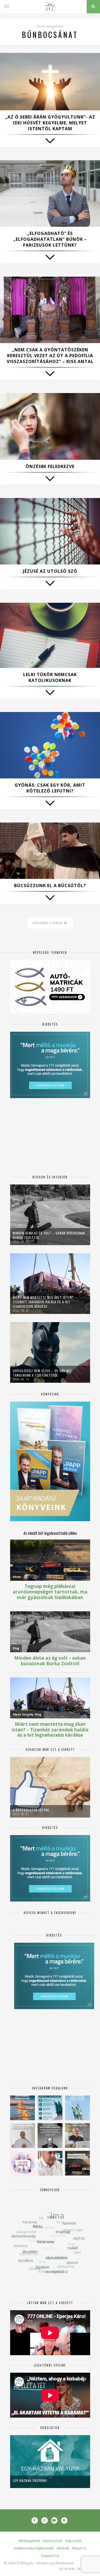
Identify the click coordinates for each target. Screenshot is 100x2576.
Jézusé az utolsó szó (50, 571)
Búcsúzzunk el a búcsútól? (50, 886)
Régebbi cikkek (49, 923)
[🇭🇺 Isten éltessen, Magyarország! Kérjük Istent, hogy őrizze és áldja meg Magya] (23, 2108)
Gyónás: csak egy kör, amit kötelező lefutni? (50, 788)
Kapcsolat (73, 2541)
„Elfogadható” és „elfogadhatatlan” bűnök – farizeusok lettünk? (50, 239)
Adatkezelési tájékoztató (34, 2548)
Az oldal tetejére (76, 2569)
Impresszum (53, 2541)
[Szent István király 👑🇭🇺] (50, 2108)
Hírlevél (63, 2548)
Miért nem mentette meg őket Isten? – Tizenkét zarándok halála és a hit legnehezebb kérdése (45, 1302)
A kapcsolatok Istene (31, 1810)
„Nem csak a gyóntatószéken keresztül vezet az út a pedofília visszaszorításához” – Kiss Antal (50, 356)
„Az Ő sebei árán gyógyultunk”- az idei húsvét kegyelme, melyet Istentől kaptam (50, 123)
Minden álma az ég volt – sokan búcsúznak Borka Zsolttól (49, 1235)
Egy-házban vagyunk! (30, 2480)
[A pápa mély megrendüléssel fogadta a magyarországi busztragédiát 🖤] (23, 2136)
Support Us (50, 2556)
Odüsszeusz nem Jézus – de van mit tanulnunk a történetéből (42, 1373)
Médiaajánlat (29, 2541)
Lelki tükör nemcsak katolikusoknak (50, 677)
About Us (79, 2548)
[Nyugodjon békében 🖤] (50, 2136)
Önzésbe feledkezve (50, 466)
